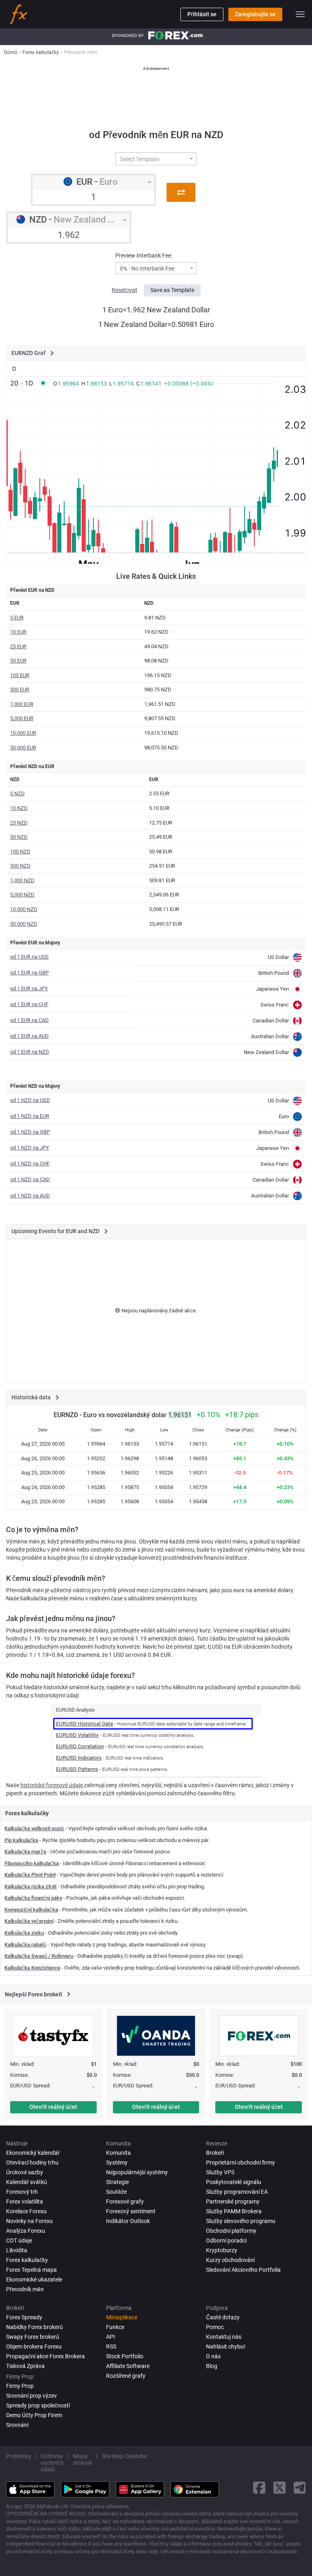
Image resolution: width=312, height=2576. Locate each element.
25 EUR (18, 646)
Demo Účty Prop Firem (34, 2415)
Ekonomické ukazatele (34, 2279)
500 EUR (20, 689)
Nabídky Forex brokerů (35, 2327)
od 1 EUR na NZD (30, 1052)
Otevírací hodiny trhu (32, 2163)
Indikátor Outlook (128, 2221)
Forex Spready (24, 2317)
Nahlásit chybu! (226, 2347)
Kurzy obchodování (230, 2260)
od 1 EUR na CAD (29, 1020)
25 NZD (19, 823)
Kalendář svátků (27, 2182)
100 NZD (20, 852)
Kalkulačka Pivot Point (30, 1875)
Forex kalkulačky (27, 2260)
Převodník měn (25, 2289)
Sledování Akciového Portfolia (243, 2270)
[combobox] (156, 159)
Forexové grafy (125, 2202)
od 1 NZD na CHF (30, 1164)
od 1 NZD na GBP (30, 1132)
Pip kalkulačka (21, 1840)
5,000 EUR (22, 718)
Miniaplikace (122, 2317)
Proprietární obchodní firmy (240, 2163)
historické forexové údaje (52, 1785)
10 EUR (18, 632)
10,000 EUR (23, 733)
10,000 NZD (24, 909)
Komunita (118, 2153)
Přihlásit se (202, 14)
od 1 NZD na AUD (30, 1196)
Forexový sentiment (131, 2211)
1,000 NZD (22, 880)
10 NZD (19, 808)
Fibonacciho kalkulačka (32, 1863)
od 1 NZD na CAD (30, 1179)
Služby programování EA (237, 2192)
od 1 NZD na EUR (30, 1116)
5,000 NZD (22, 895)
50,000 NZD (24, 924)
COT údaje (19, 2240)
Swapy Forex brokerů (33, 2337)
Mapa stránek (83, 2459)
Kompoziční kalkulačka (31, 1910)
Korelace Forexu (26, 2211)
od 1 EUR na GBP (29, 973)
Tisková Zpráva (25, 2366)
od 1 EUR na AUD (29, 1036)
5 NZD (17, 793)
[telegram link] (300, 2488)
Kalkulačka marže (25, 1852)
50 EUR (18, 661)
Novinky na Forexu (29, 2221)
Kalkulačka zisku (24, 1933)
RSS (111, 2347)
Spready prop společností (38, 2405)
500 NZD (20, 866)
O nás (213, 2356)
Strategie (117, 2182)
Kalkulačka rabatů (25, 1945)
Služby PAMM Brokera (234, 2211)
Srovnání (17, 2425)
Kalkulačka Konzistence (32, 1968)
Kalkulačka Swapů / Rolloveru (39, 1956)
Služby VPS (220, 2172)
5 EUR (17, 618)
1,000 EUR (22, 704)
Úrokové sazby (25, 2172)
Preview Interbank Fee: (144, 255)
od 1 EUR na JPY (29, 988)
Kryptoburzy (222, 2250)
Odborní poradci (226, 2240)
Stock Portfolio (125, 2356)
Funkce (115, 2327)
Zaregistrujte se (255, 14)
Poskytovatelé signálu (234, 2182)
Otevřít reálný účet (53, 2107)
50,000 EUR (23, 748)
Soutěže (116, 2192)
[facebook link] (259, 2488)
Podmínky (19, 2456)
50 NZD (19, 837)
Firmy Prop (20, 2386)
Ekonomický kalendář (33, 2153)
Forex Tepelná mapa (31, 2270)
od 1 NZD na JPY (30, 1148)
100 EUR (20, 675)
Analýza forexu (26, 2231)
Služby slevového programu (241, 2221)
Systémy (117, 2163)
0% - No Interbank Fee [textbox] (147, 269)
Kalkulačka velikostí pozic (34, 1828)
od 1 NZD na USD (30, 1100)
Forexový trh (22, 2192)
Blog (212, 2366)
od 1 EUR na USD (29, 957)
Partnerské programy (233, 2202)
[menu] (300, 14)
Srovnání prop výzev (31, 2396)
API (110, 2337)
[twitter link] (279, 2488)
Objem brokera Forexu (34, 2347)
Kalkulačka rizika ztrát (30, 1887)
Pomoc (215, 2327)
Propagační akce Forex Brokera (45, 2356)
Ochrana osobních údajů (52, 2463)
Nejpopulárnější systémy (137, 2172)
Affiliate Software (128, 2366)
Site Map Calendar (125, 2456)
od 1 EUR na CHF (29, 1004)
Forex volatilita (25, 2202)
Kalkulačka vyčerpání (29, 1921)
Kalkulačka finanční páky (33, 1898)
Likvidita (17, 2250)
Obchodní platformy (231, 2231)
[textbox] (153, 159)
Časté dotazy (223, 2317)
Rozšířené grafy (126, 2376)
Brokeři (215, 2153)
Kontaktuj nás (224, 2337)
